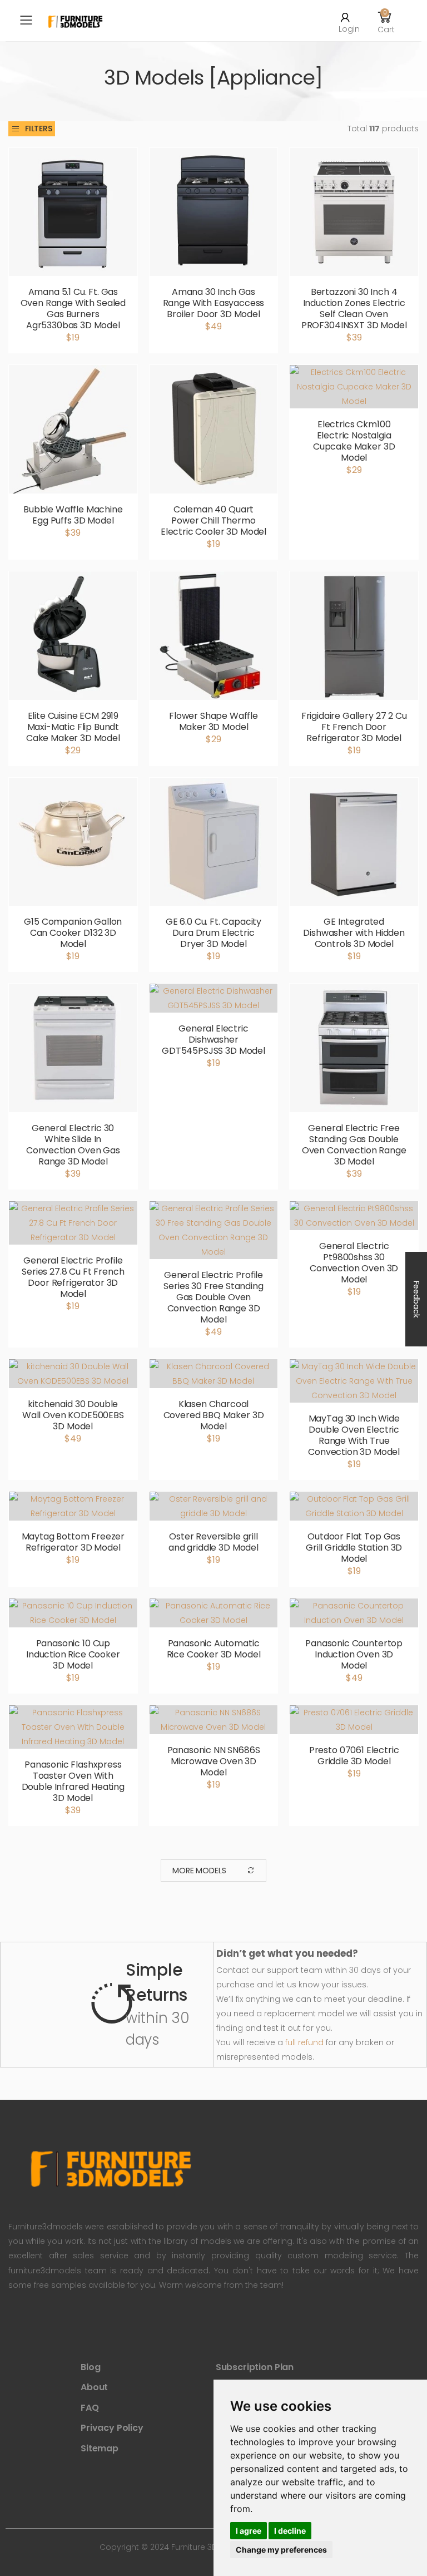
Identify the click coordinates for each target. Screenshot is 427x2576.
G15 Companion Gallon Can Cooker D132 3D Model (73, 933)
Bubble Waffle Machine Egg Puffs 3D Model (73, 515)
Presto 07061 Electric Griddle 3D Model (354, 1756)
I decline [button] (290, 2531)
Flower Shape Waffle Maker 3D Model (213, 721)
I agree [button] (249, 2531)
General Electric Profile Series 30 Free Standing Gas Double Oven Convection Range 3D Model (213, 1297)
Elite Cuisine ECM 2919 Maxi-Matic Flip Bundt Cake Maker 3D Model (73, 727)
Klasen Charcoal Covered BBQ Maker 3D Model (214, 1415)
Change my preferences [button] (281, 2550)
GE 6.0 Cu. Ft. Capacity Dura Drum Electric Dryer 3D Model (213, 933)
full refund (304, 2042)
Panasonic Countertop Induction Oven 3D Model (354, 1654)
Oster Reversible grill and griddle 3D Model (213, 1542)
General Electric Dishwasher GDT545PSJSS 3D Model (213, 1040)
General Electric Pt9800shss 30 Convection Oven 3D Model (354, 1263)
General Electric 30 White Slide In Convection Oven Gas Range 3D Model (73, 1145)
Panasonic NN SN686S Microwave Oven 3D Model (214, 1761)
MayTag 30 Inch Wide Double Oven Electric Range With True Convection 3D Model (354, 1435)
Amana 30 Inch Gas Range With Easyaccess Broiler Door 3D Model (214, 303)
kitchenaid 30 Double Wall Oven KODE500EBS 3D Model (73, 1415)
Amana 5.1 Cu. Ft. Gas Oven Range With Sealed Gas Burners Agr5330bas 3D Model (73, 309)
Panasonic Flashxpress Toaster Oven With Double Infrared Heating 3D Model (73, 1781)
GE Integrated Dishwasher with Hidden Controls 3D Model (354, 933)
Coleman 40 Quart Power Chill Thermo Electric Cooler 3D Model (213, 520)
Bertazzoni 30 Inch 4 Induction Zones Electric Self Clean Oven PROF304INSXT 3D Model (354, 309)
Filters (39, 129)
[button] (385, 21)
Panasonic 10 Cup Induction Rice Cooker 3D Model (73, 1654)
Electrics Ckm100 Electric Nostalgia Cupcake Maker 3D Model (354, 441)
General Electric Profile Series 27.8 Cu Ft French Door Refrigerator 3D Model (73, 1277)
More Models (199, 1871)
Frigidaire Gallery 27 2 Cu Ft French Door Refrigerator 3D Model (354, 727)
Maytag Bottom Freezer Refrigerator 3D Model (73, 1542)
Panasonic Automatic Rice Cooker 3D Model (214, 1649)
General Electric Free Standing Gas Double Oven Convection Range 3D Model (354, 1145)
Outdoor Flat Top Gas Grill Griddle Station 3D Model (354, 1548)
